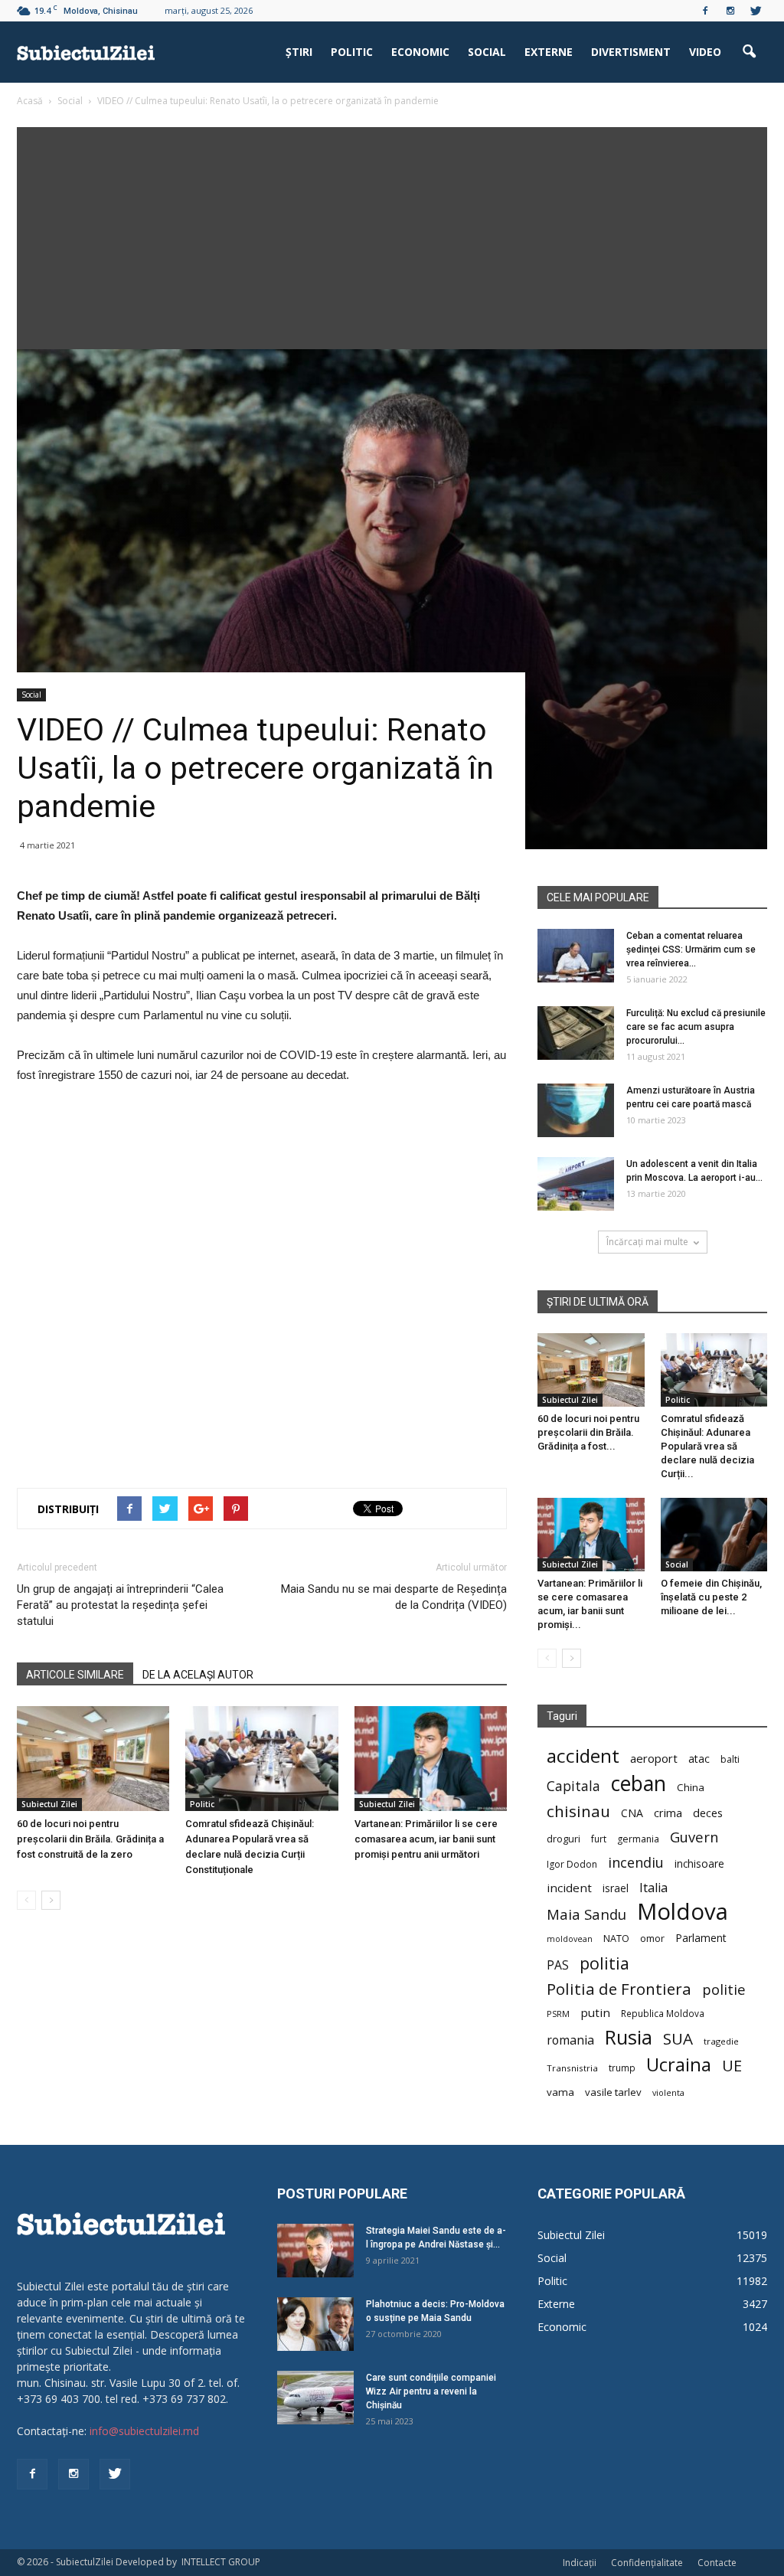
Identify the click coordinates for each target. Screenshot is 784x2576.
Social (487, 52)
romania (570, 2040)
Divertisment (631, 52)
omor (652, 1939)
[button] (749, 52)
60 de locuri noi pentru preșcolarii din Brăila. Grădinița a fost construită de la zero (90, 1839)
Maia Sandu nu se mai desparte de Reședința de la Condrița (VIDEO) (394, 1597)
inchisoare (699, 1863)
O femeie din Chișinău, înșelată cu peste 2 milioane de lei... (711, 1597)
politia (604, 1963)
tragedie (721, 2041)
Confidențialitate (647, 2563)
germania (638, 1839)
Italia (653, 1888)
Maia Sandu (586, 1914)
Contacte (717, 2563)
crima (668, 1813)
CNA (632, 1813)
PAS (558, 1965)
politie (724, 1989)
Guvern (694, 1837)
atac (699, 1759)
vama (560, 2092)
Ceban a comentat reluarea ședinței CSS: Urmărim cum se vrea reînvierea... (691, 950)
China (691, 1787)
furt (599, 1839)
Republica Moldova (663, 2013)
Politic (352, 52)
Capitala (573, 1786)
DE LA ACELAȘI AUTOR (198, 1675)
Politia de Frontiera (619, 1989)
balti (730, 1759)
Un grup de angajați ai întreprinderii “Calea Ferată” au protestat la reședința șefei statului (120, 1605)
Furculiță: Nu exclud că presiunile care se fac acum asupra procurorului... (696, 1027)
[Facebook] (705, 11)
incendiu (636, 1863)
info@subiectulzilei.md (144, 2431)
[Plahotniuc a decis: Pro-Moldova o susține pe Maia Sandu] (315, 2324)
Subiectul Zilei (49, 1804)
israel (616, 1888)
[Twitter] (756, 11)
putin (595, 2012)
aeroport (654, 1758)
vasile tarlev (613, 2092)
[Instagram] (730, 11)
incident (569, 1888)
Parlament (701, 1938)
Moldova (683, 1912)
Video (705, 52)
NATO (616, 1939)
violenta (668, 2092)
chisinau (578, 1811)
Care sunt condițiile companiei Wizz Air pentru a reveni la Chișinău (431, 2391)
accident (583, 1755)
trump (622, 2068)
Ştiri (299, 52)
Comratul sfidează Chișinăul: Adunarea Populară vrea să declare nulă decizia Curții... (707, 1446)
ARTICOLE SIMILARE (75, 1675)
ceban (639, 1783)
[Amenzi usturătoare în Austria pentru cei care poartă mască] (576, 1110)
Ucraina (679, 2065)
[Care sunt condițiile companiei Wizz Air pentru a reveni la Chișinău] (315, 2398)
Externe (549, 52)
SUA (678, 2039)
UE (732, 2066)
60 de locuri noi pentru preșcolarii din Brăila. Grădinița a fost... (588, 1432)
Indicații (580, 2563)
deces (708, 1813)
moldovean (570, 1939)
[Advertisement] (392, 234)
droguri (563, 1839)
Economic (420, 52)
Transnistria (572, 2068)
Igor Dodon (572, 1864)
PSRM (558, 2014)
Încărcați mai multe (647, 1242)
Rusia (629, 2037)
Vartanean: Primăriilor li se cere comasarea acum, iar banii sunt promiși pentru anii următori (426, 1839)
